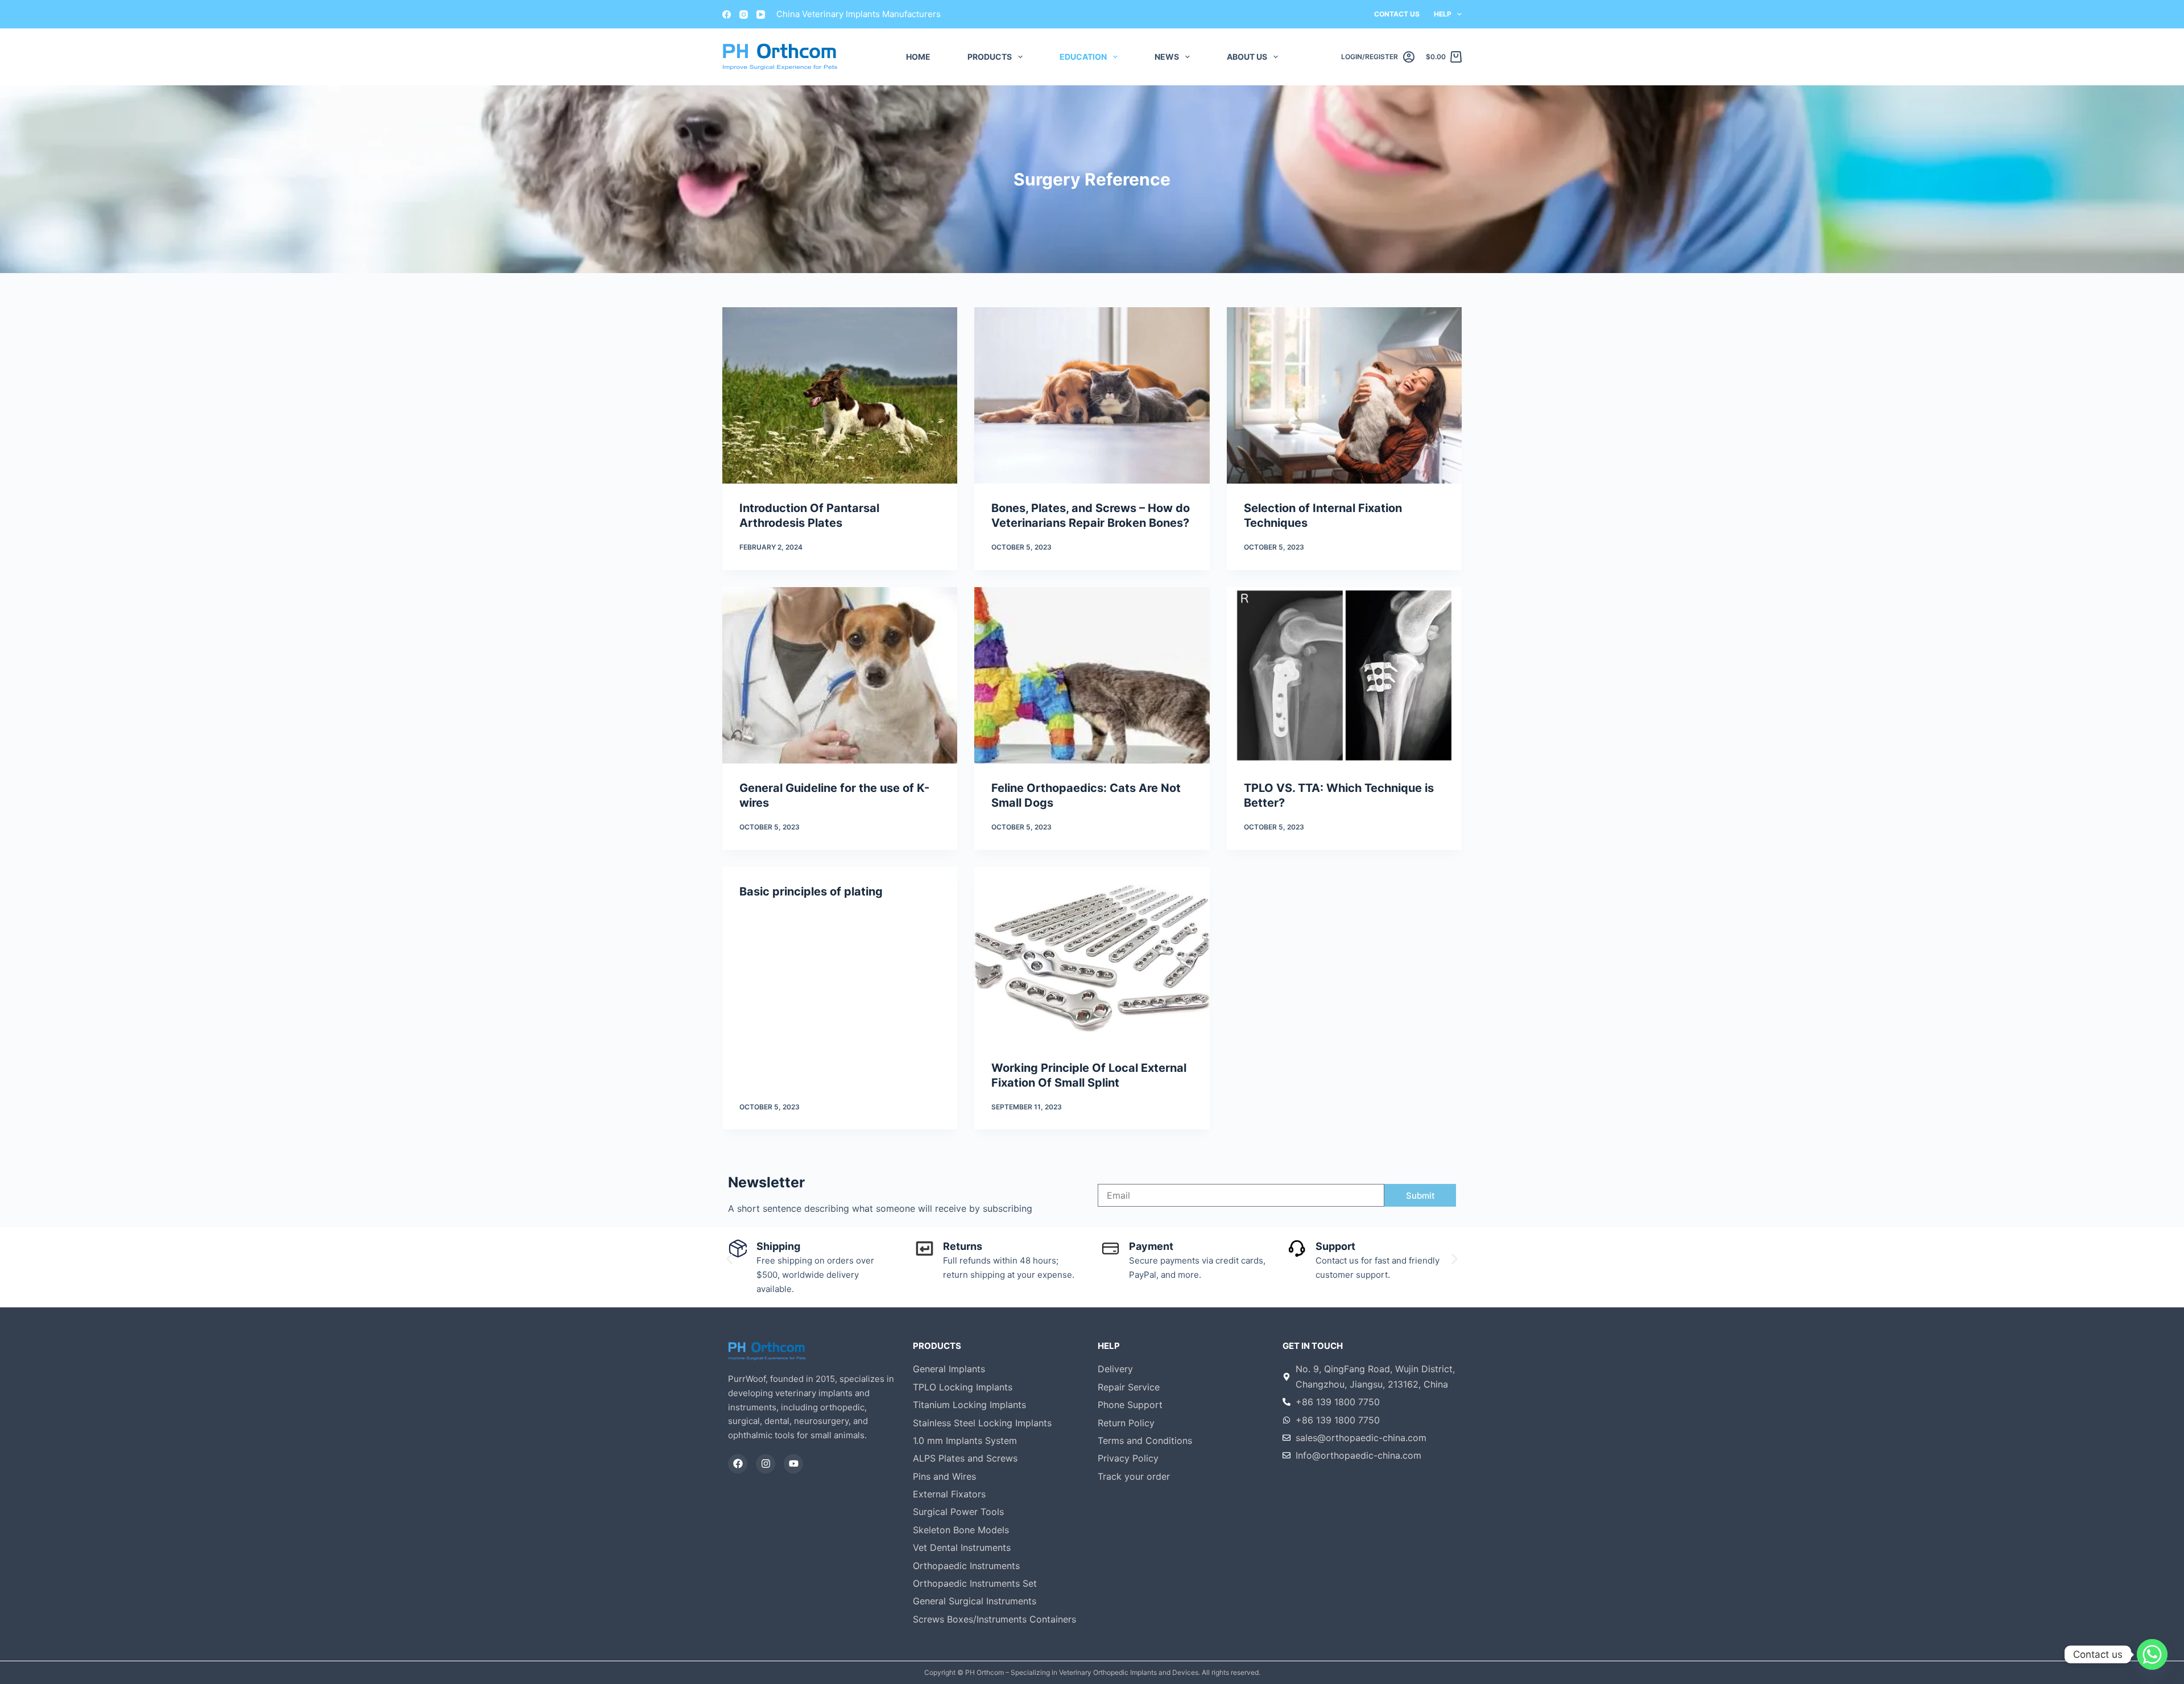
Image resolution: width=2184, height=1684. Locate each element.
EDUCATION (1083, 57)
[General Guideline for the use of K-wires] (840, 675)
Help (1443, 14)
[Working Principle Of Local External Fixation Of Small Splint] (1092, 955)
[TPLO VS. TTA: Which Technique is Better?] (1344, 675)
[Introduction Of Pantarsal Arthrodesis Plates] (840, 395)
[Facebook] (727, 15)
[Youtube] (793, 1464)
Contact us (1397, 14)
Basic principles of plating (811, 891)
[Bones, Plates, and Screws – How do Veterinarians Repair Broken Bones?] (1092, 395)
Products (990, 57)
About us (1247, 57)
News (1167, 57)
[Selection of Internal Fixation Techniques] (1344, 395)
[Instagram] (744, 15)
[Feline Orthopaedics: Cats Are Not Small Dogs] (1092, 675)
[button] (729, 1259)
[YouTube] (761, 15)
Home (918, 57)
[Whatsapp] (2152, 1654)
